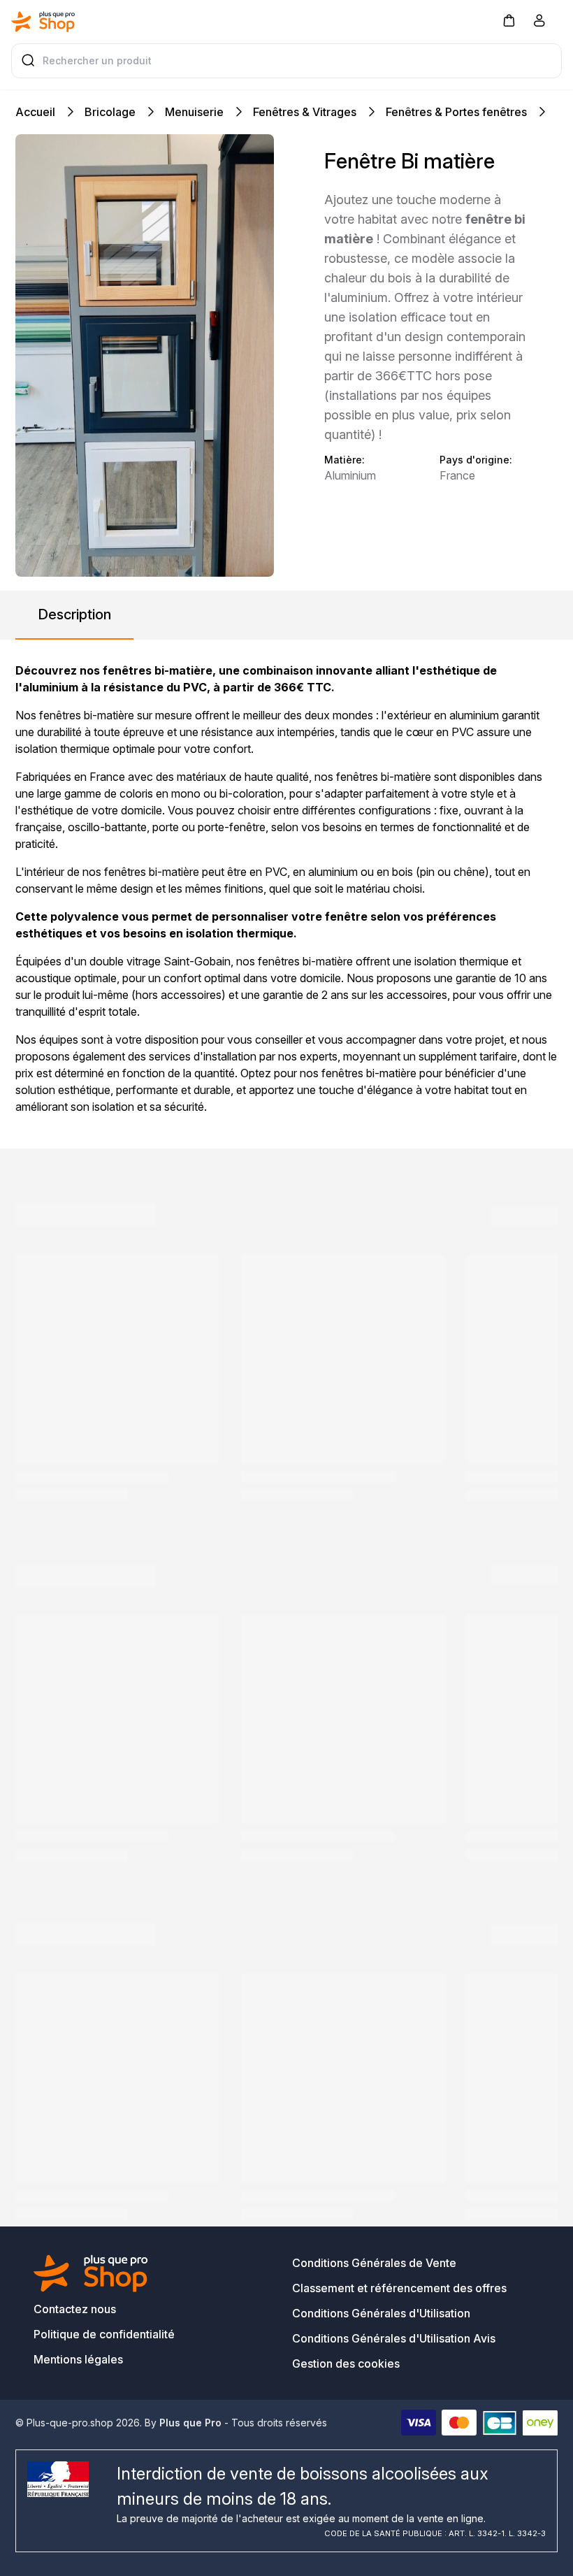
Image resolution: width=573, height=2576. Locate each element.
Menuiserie (194, 112)
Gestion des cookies (346, 2363)
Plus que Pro (190, 2423)
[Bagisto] (43, 22)
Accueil (35, 112)
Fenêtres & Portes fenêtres (456, 112)
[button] (509, 20)
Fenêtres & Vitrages (305, 112)
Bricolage (110, 112)
